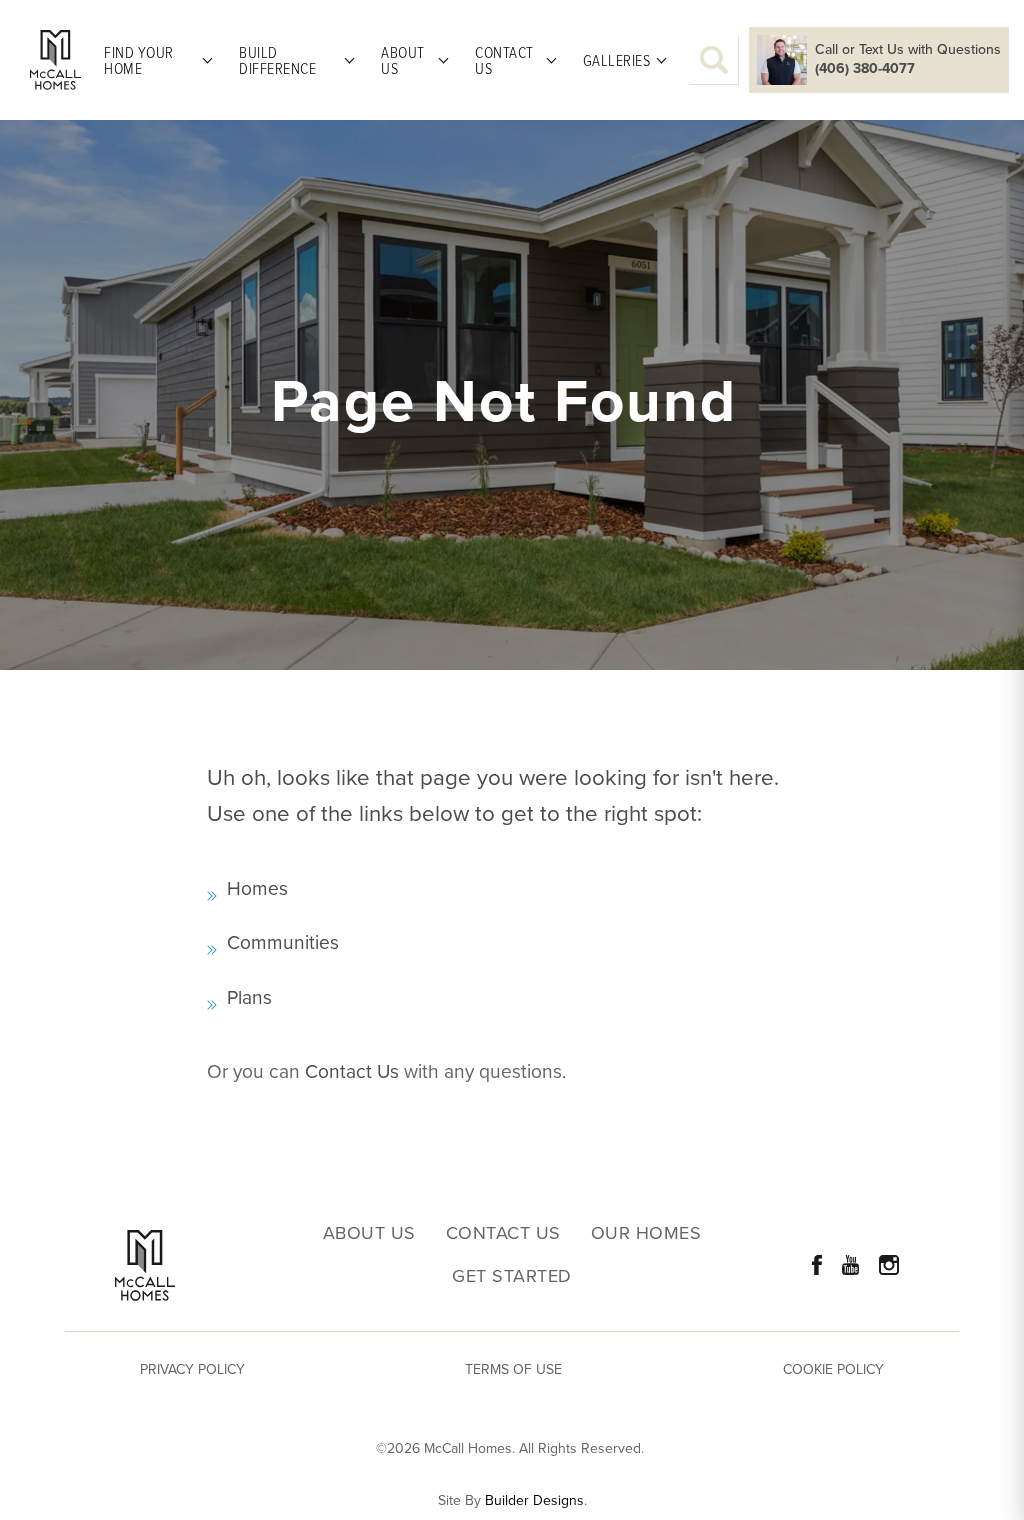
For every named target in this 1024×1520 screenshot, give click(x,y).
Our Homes (646, 1233)
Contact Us (352, 1071)
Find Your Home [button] (139, 60)
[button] (714, 60)
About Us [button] (403, 60)
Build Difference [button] (277, 60)
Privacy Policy (192, 1369)
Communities (283, 942)
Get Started (512, 1276)
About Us (369, 1233)
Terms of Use (513, 1369)
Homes (257, 888)
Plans (249, 997)
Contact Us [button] (504, 60)
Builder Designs (534, 1501)
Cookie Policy (833, 1369)
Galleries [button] (617, 60)
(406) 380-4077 (865, 69)
